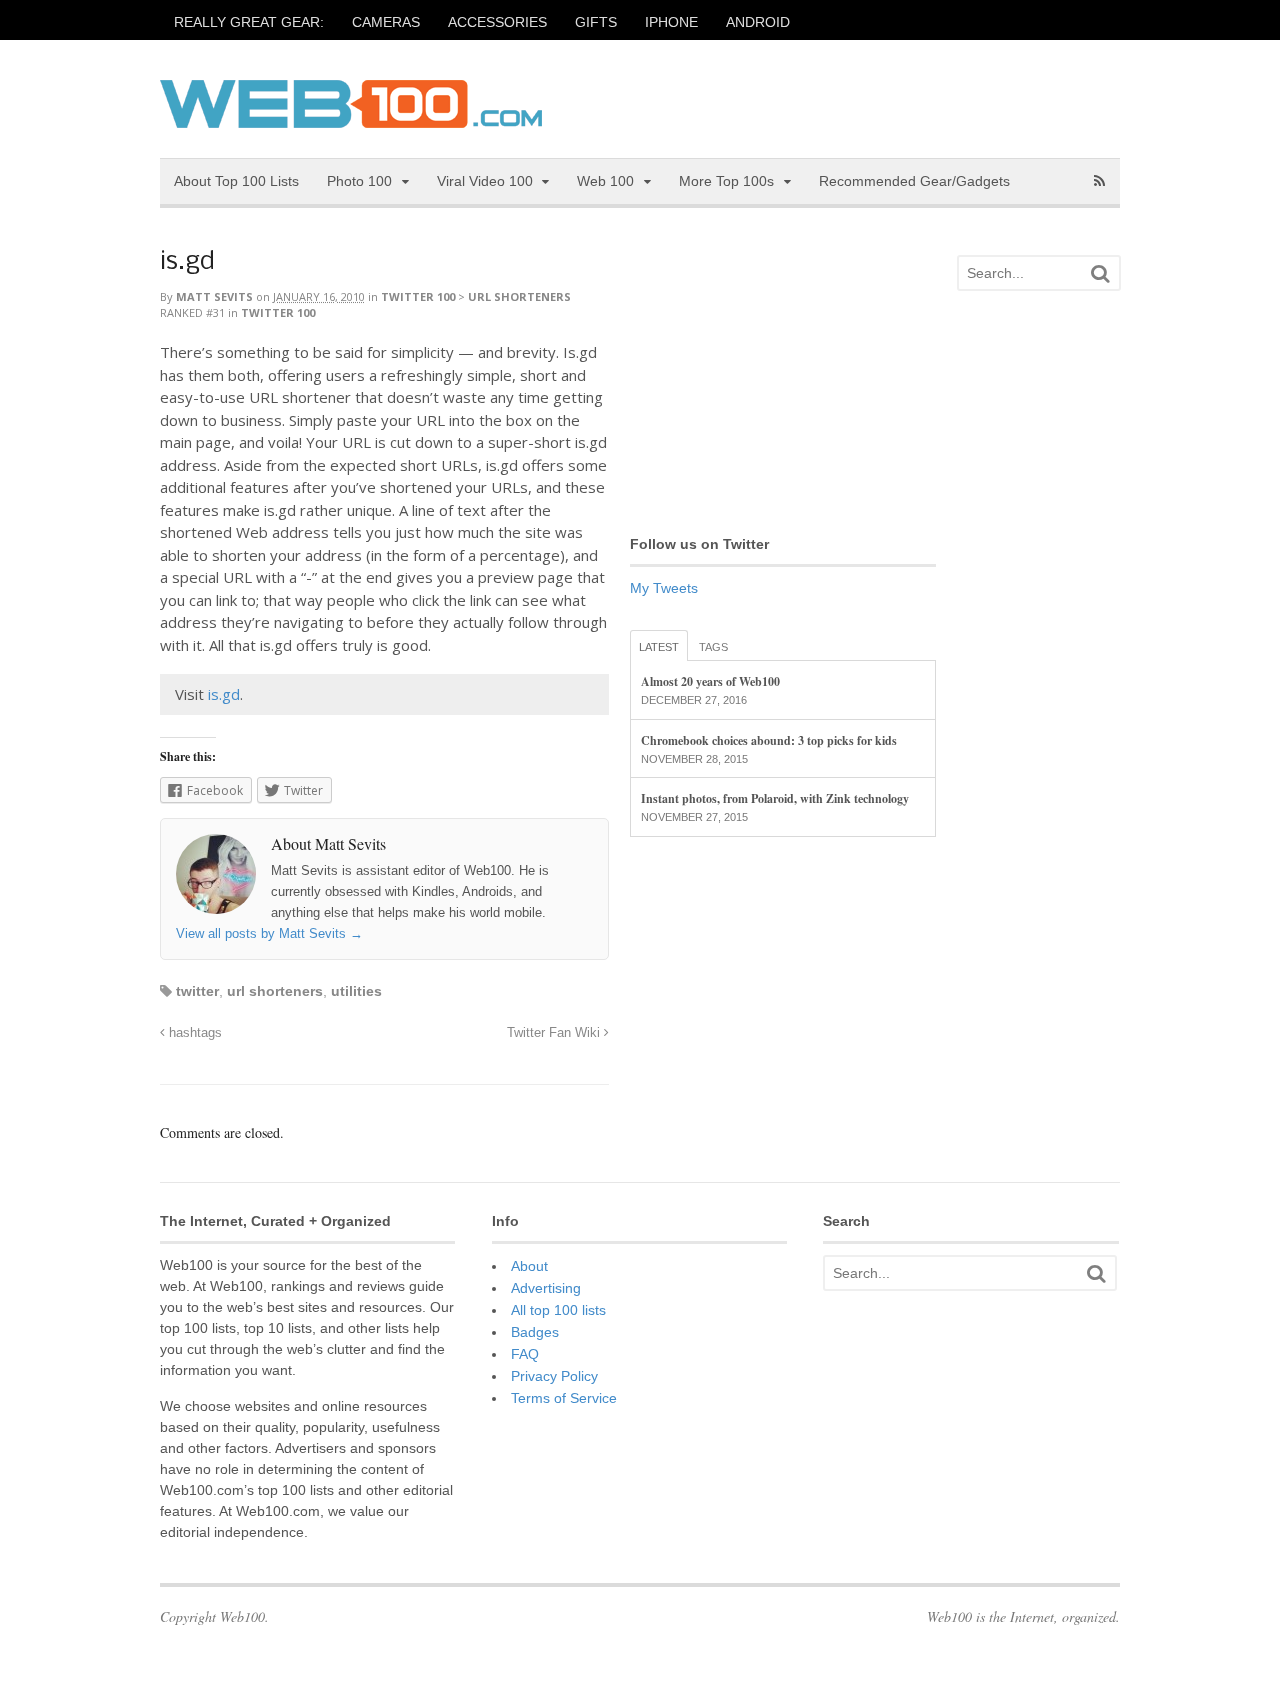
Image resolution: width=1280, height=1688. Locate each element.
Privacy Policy (554, 1376)
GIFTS (596, 22)
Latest (659, 647)
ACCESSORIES (497, 22)
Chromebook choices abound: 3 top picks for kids (769, 740)
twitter (197, 991)
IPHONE (671, 22)
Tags (713, 647)
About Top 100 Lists (236, 181)
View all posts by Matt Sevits (269, 933)
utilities (356, 991)
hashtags (193, 1033)
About (529, 1266)
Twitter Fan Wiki (555, 1033)
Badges (535, 1332)
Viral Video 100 (485, 181)
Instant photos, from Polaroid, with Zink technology (775, 798)
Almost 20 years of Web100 (710, 681)
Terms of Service (564, 1398)
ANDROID (758, 22)
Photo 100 (359, 181)
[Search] (1100, 273)
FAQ (525, 1354)
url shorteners (275, 991)
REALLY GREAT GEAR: (249, 22)
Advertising (546, 1288)
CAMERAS (386, 22)
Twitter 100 (418, 296)
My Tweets (664, 588)
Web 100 (605, 181)
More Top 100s (726, 181)
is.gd (187, 262)
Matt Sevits (214, 296)
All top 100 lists (558, 1310)
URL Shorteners (519, 296)
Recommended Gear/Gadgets (914, 181)
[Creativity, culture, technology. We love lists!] (351, 117)
